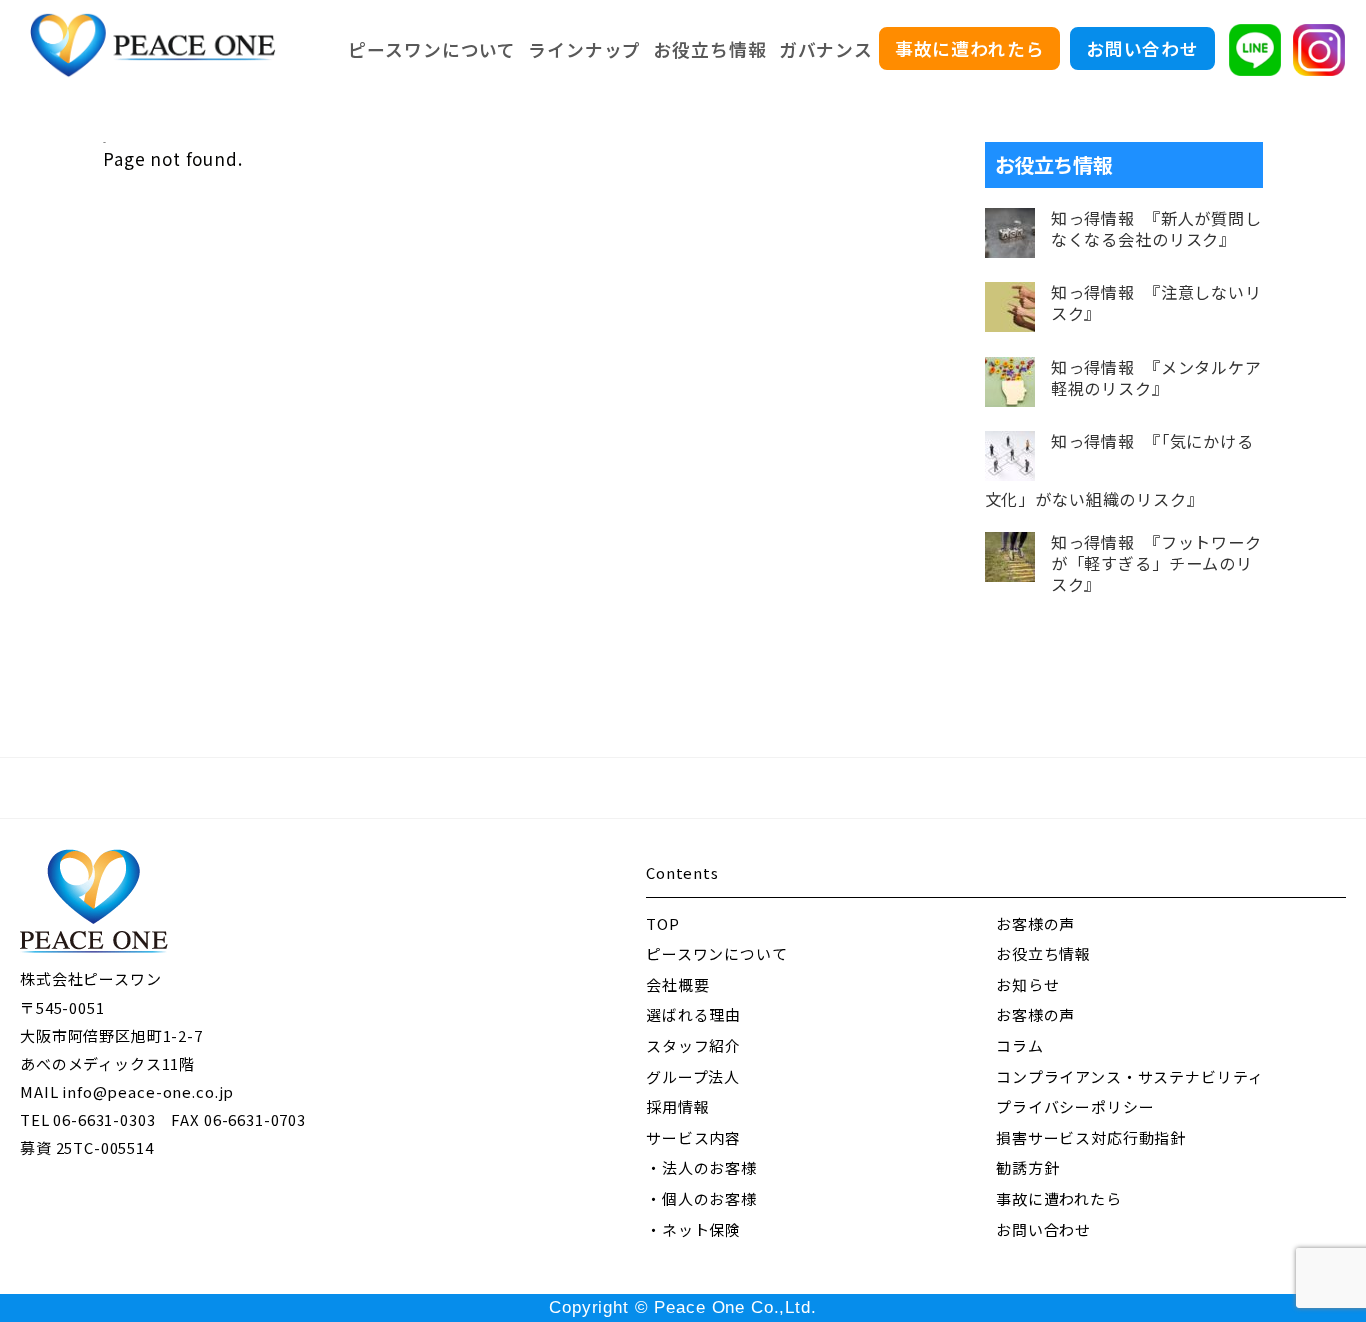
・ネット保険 (693, 1229)
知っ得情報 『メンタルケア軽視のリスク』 (1156, 378)
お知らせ (1027, 984)
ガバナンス (826, 49)
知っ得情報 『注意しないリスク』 (1156, 303)
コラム (1020, 1045)
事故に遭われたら (970, 48)
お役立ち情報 (709, 49)
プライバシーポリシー (1075, 1106)
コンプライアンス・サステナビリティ (1129, 1076)
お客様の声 (1035, 923)
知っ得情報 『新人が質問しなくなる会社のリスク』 (1156, 229)
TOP (663, 923)
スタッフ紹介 (693, 1045)
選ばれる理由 (693, 1014)
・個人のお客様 (701, 1198)
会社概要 (677, 984)
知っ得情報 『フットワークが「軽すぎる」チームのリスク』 (1156, 563)
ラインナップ (584, 49)
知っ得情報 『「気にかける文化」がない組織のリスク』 (1119, 470)
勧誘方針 (1027, 1167)
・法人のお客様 (701, 1167)
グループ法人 (693, 1076)
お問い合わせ (1142, 48)
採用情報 (677, 1106)
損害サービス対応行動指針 (1091, 1137)
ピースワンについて (432, 49)
